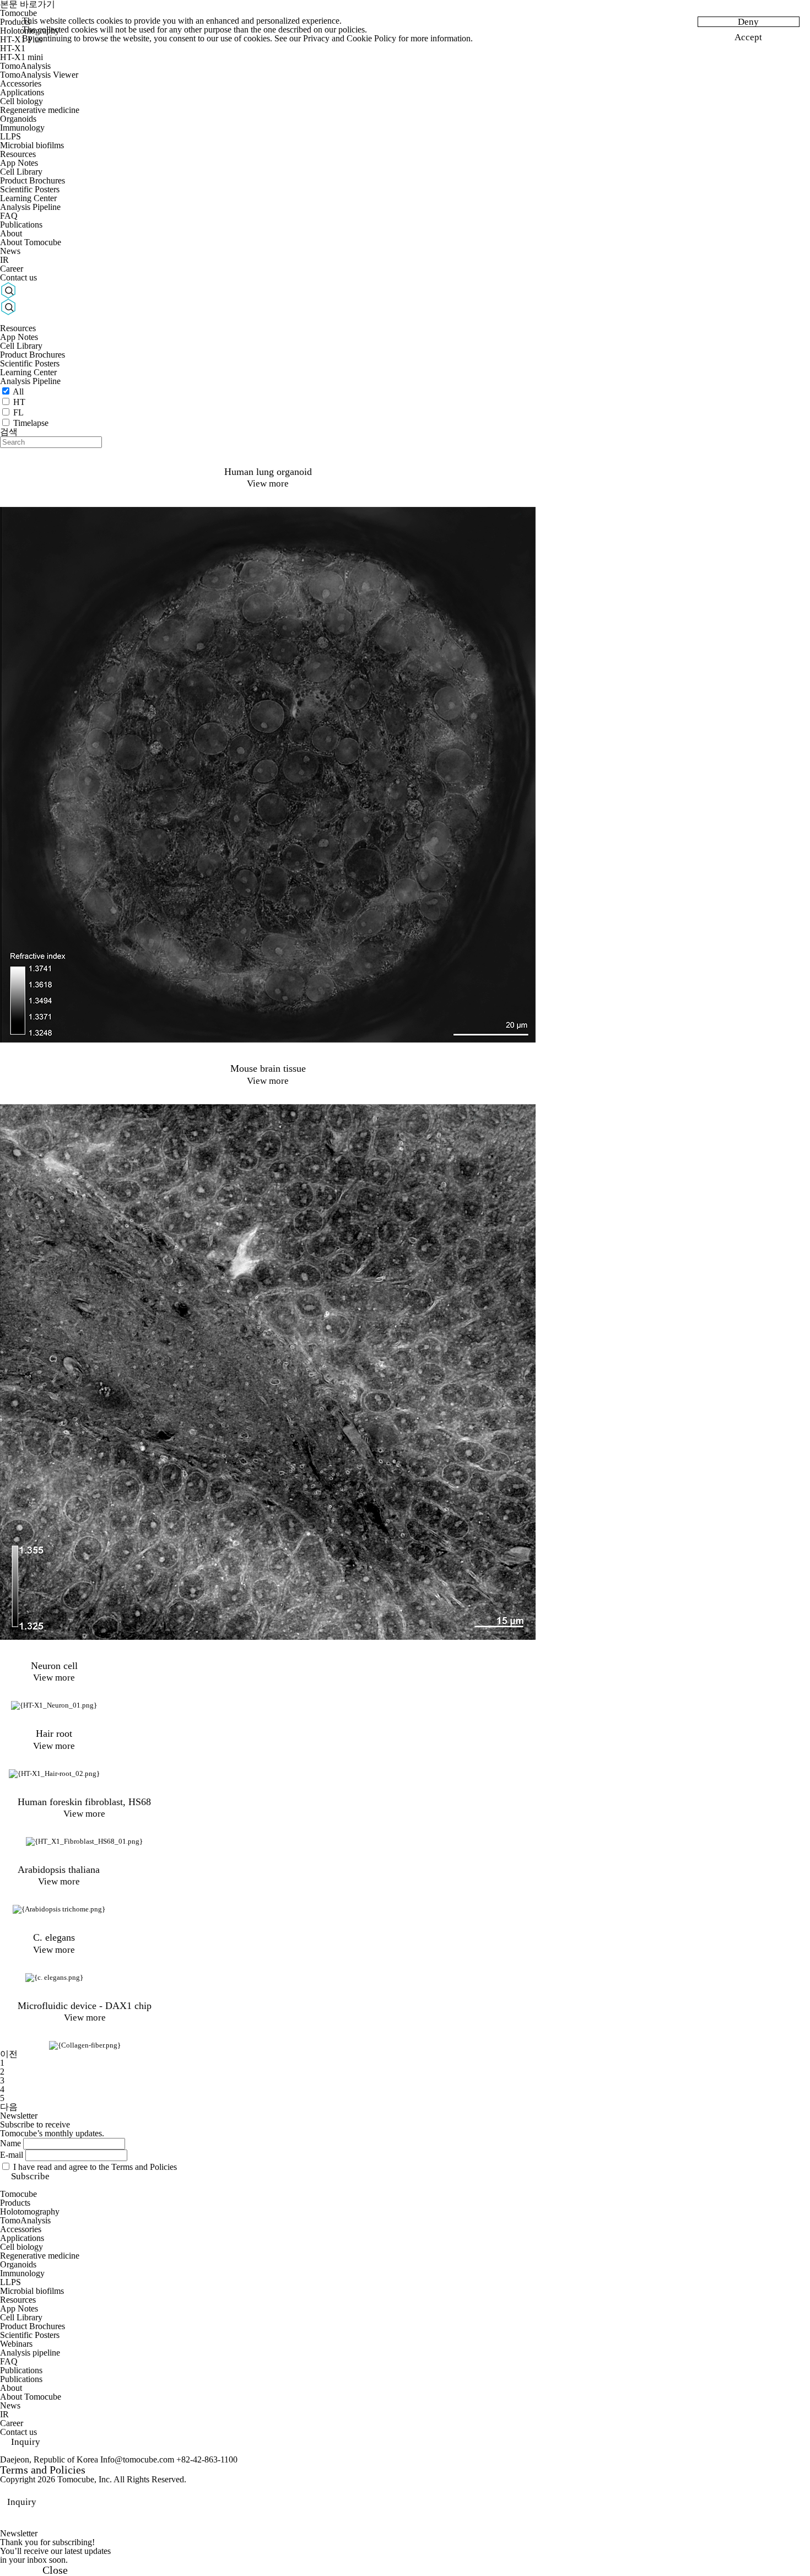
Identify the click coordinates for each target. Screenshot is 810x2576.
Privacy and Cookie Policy (350, 38)
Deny (748, 22)
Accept (748, 37)
